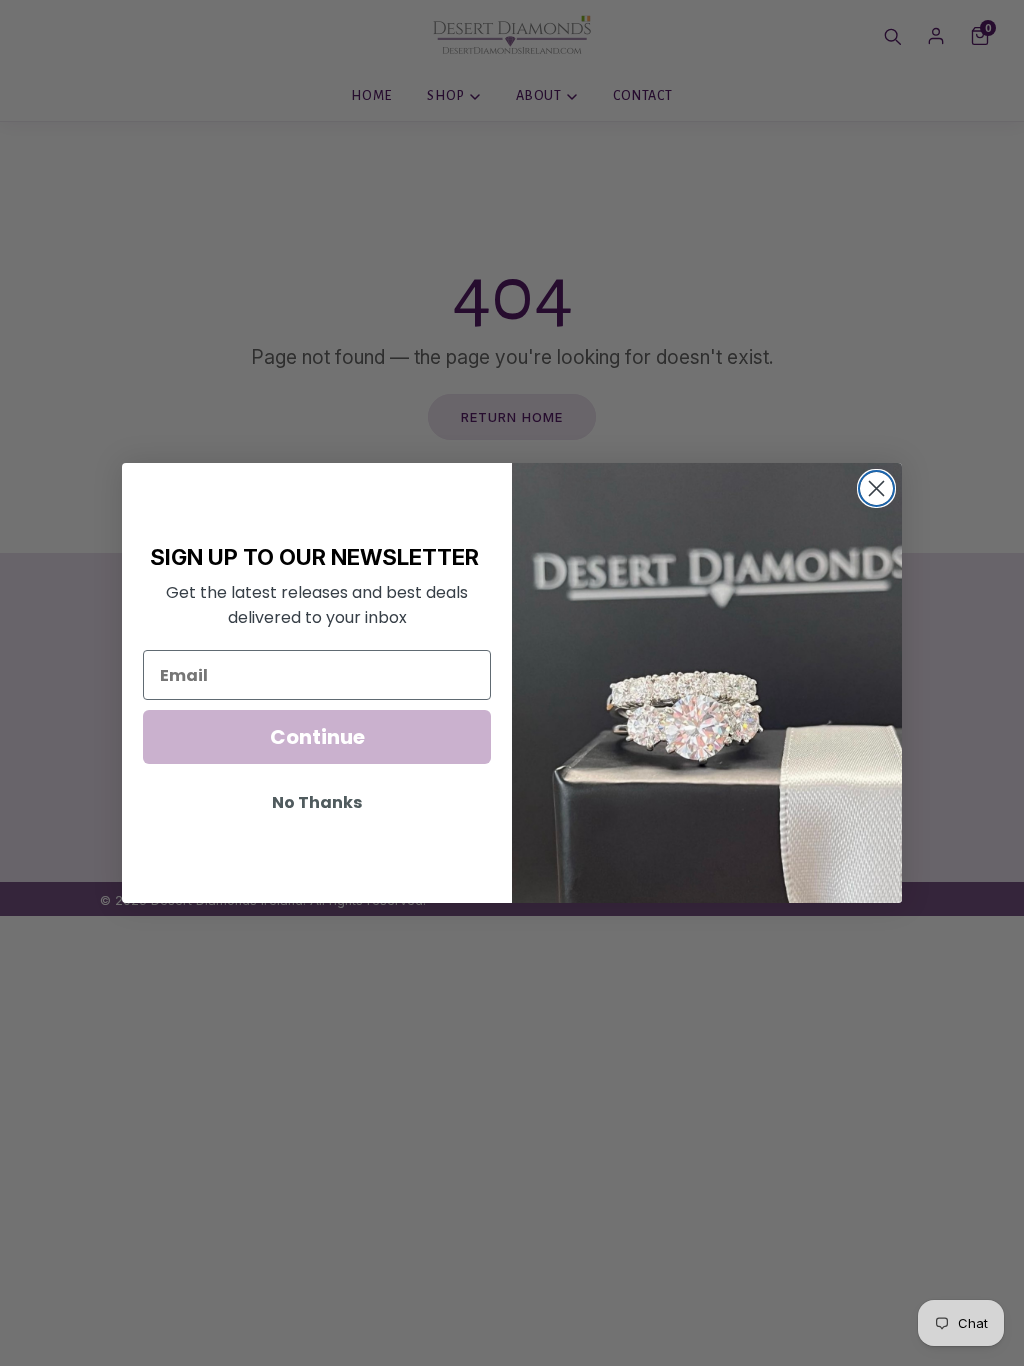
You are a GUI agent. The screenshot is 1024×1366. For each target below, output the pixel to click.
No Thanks (317, 802)
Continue (317, 737)
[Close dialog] (876, 488)
